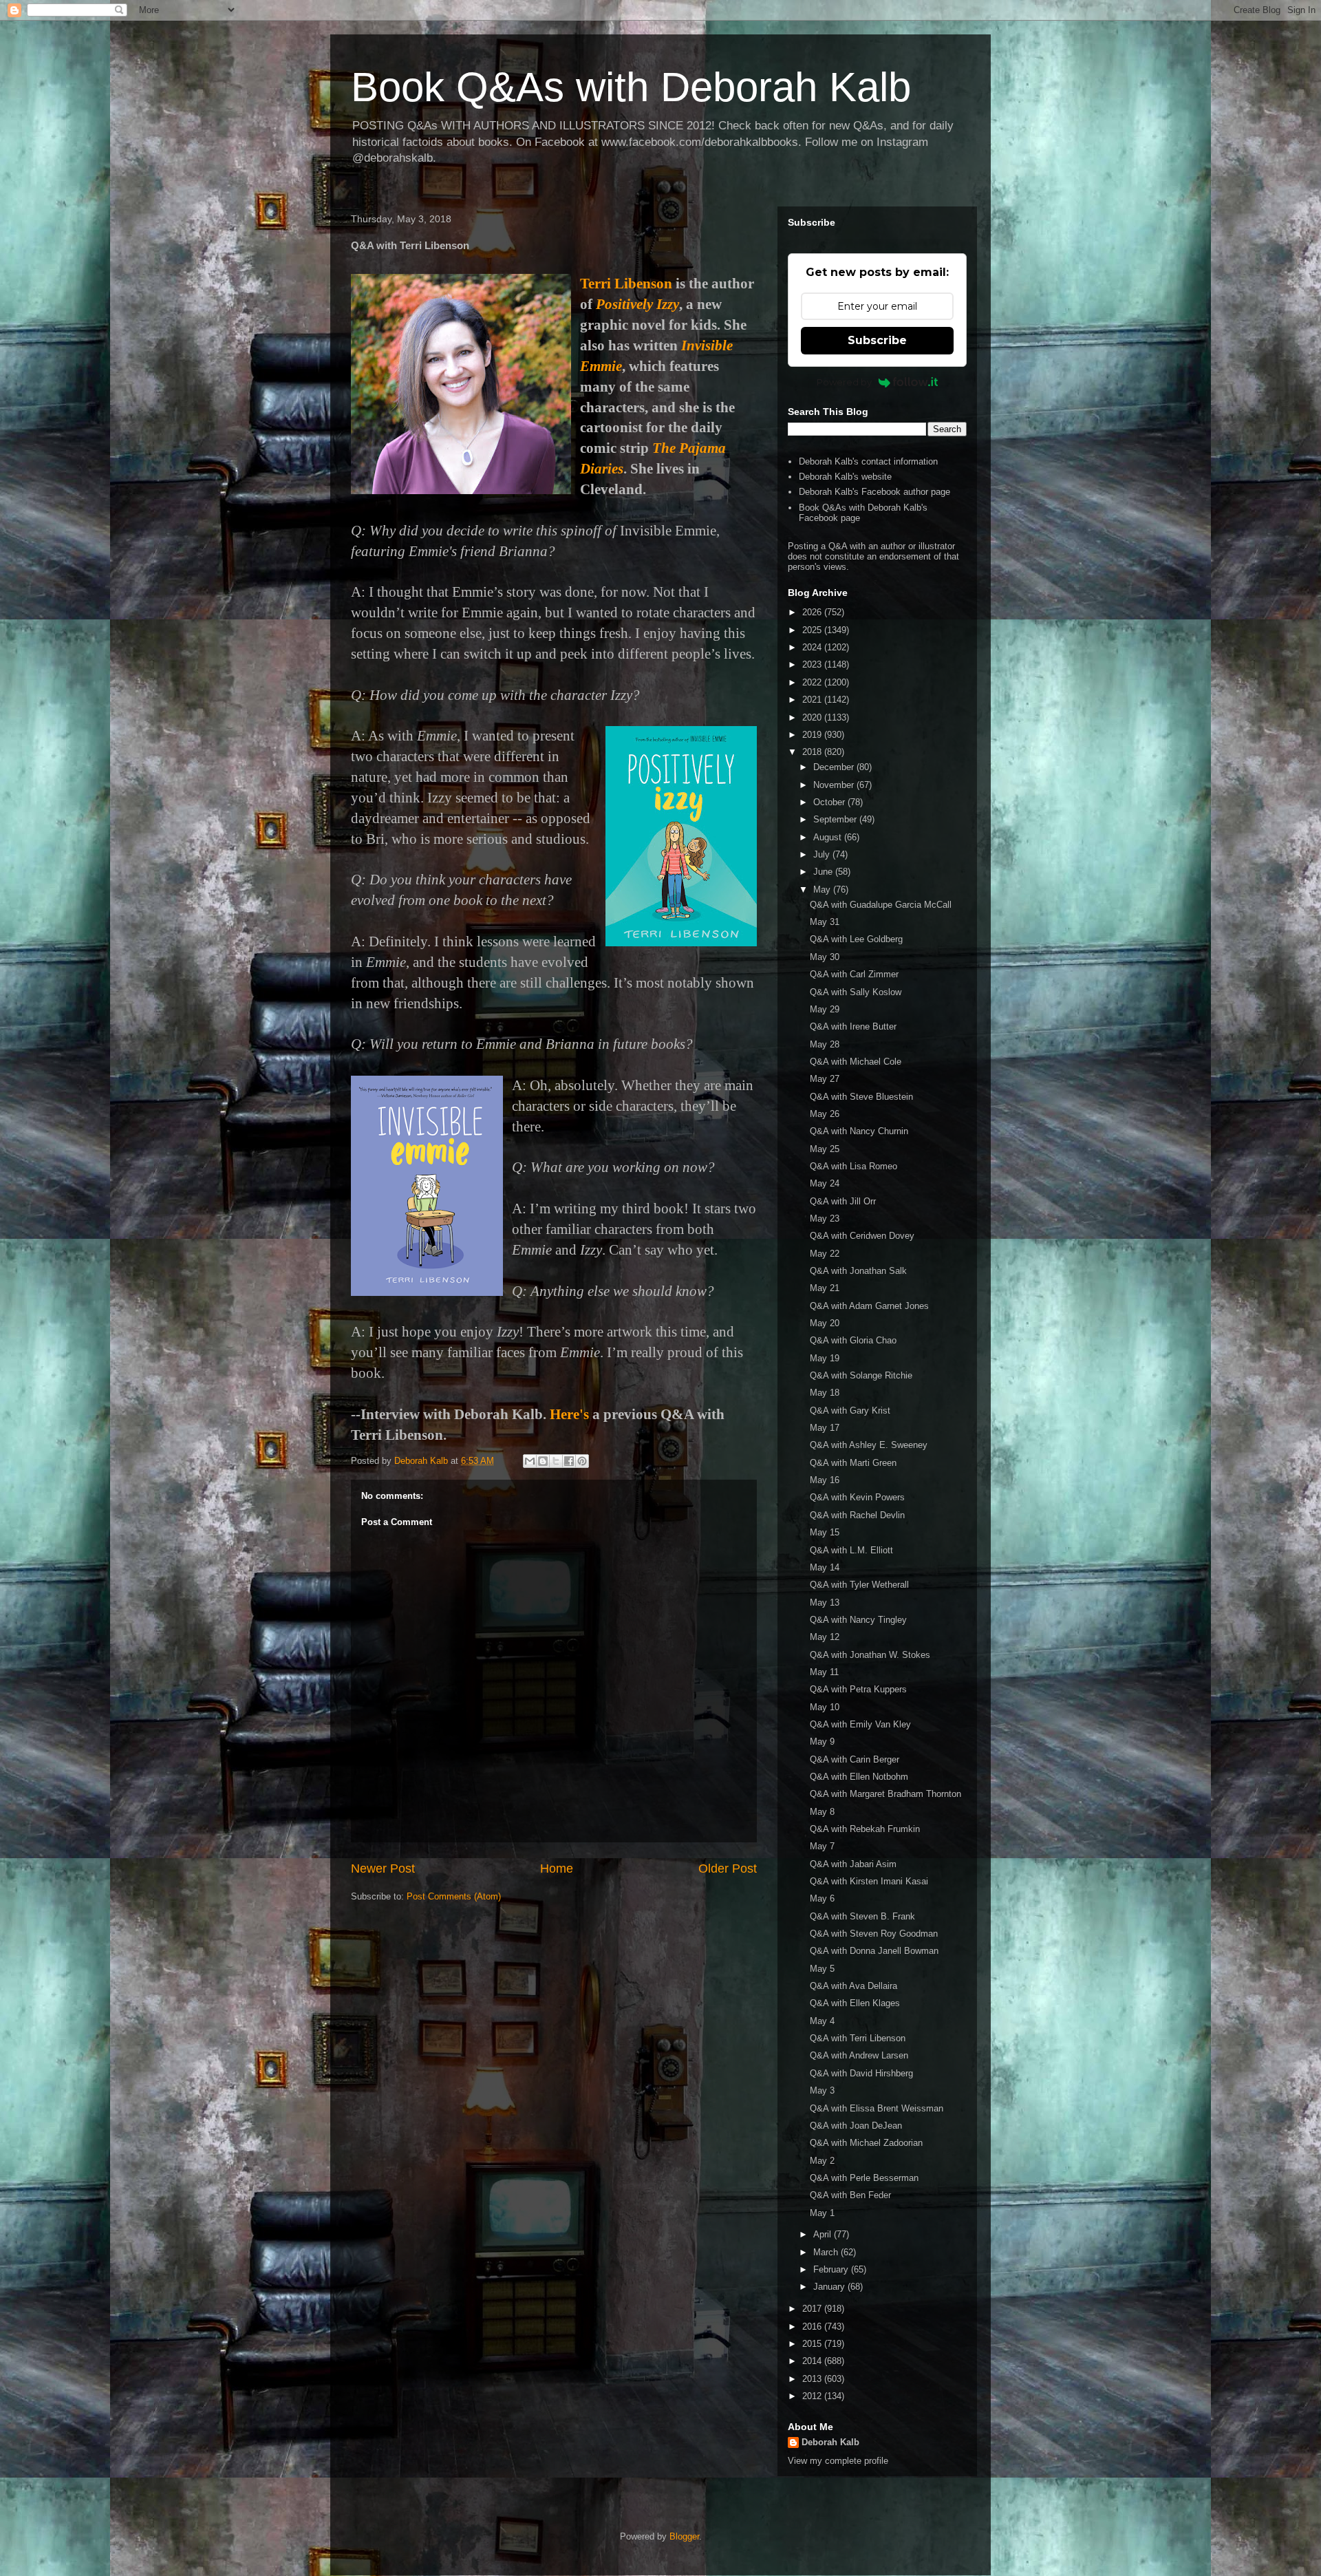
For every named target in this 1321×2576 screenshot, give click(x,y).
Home (557, 1869)
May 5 (822, 1969)
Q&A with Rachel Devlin (857, 1515)
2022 (813, 682)
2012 (813, 2396)
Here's (569, 1414)
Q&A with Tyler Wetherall (859, 1585)
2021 (813, 700)
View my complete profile (838, 2461)
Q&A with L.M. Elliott (851, 1550)
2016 (813, 2327)
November (835, 785)
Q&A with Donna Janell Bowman (874, 1951)
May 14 (825, 1567)
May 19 (825, 1358)
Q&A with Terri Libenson (858, 2038)
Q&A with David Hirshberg (861, 2073)
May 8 (822, 1812)
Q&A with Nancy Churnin (859, 1131)
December (835, 767)
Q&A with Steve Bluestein (861, 1097)
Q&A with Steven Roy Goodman (874, 1934)
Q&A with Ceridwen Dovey (862, 1236)
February (832, 2269)
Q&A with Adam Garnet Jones (869, 1306)
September (836, 819)
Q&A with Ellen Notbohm (859, 1777)
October (830, 802)
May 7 (822, 1846)
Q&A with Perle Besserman (864, 2178)
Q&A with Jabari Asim (853, 1864)
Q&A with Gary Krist (850, 1411)
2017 (813, 2309)
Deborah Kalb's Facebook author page (874, 492)
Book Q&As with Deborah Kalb (631, 87)
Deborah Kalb (830, 2442)
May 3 (822, 2090)
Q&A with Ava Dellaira (853, 1986)
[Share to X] (556, 1461)
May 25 (825, 1149)
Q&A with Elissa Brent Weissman (877, 2108)
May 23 (825, 1218)
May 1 (822, 2213)
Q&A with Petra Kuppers (858, 1689)
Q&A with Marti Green (853, 1463)
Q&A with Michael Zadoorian (866, 2143)
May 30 (825, 957)
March (827, 2252)
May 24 (825, 1183)
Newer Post (383, 1869)
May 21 (825, 1288)
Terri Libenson (626, 284)
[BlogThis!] (543, 1461)
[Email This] (530, 1461)
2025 (813, 630)
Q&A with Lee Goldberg (856, 939)
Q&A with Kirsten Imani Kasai (869, 1881)
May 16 (825, 1480)
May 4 (822, 2021)
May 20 (825, 1323)
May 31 (825, 922)
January (830, 2287)
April (824, 2234)
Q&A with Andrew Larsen (859, 2055)
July (823, 854)
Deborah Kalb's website (845, 477)
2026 (813, 612)
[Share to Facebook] (569, 1461)
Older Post (728, 1869)
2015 (813, 2344)
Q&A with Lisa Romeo (853, 1166)
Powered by (844, 382)
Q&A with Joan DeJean (856, 2126)
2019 (813, 735)
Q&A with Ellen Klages (855, 2003)
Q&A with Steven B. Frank (862, 1916)
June (824, 872)
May (823, 890)
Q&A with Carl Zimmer (854, 974)
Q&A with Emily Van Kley (860, 1724)
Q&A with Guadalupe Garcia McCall (881, 905)
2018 (813, 752)
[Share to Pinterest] (582, 1461)
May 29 (825, 1009)
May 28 (825, 1044)
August (829, 837)
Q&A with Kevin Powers (857, 1497)
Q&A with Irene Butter (853, 1026)
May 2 (822, 2161)
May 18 (825, 1393)
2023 (813, 664)
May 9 (822, 1742)
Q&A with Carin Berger (855, 1759)
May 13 (825, 1603)
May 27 (825, 1079)
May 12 (825, 1637)
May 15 (825, 1532)
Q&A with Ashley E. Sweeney (869, 1445)
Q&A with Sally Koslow (856, 992)
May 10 (825, 1707)
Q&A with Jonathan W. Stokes (870, 1655)
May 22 (825, 1254)
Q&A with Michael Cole (856, 1062)
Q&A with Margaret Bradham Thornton (885, 1794)
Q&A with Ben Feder (850, 2195)
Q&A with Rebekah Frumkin (865, 1829)
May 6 (822, 1898)
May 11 (824, 1672)
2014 (813, 2361)
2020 (813, 717)
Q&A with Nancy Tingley (858, 1620)
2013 (813, 2379)
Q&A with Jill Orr (843, 1201)
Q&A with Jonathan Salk (858, 1271)
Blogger (684, 2536)
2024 (813, 647)
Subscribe (877, 340)
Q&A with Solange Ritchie (861, 1375)
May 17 (825, 1428)
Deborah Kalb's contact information (868, 461)
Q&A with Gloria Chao (853, 1340)
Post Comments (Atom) (454, 1896)
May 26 (825, 1114)
